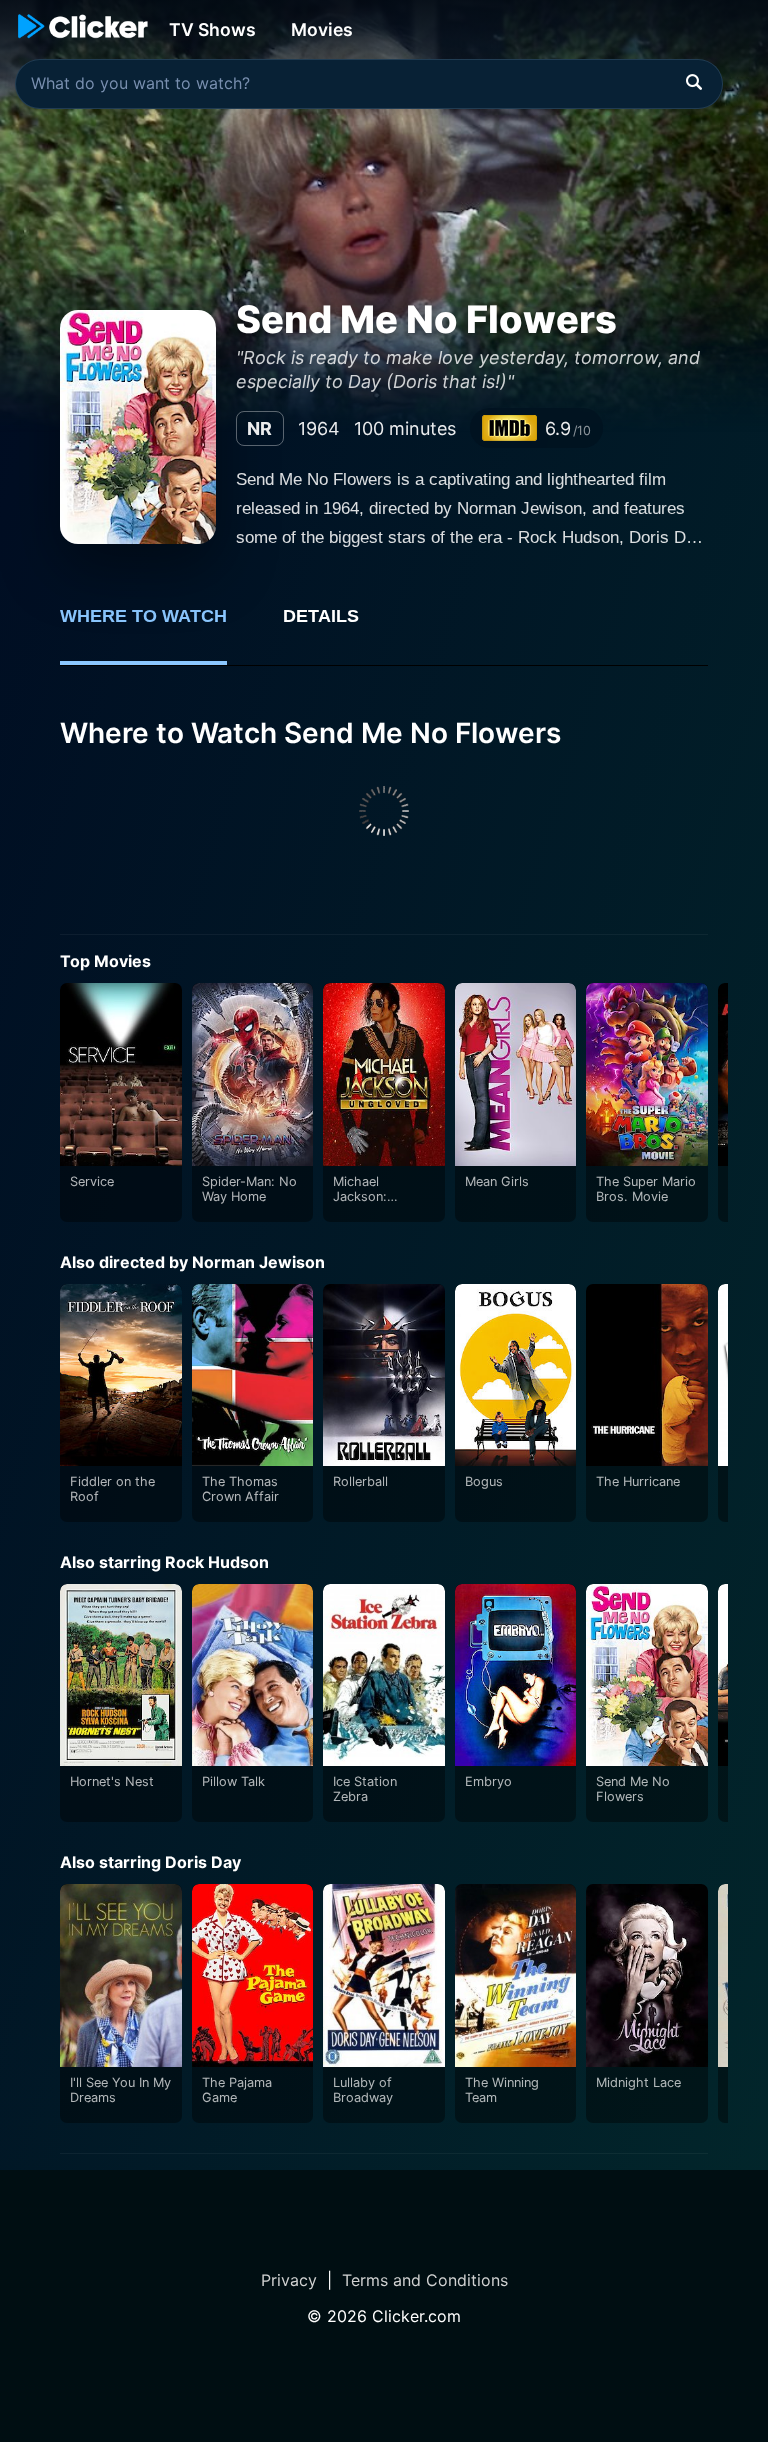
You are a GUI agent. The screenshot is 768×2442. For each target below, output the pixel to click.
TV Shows (212, 29)
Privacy (289, 2280)
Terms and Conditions (425, 2280)
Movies (322, 29)
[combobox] (369, 84)
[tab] (157, 627)
